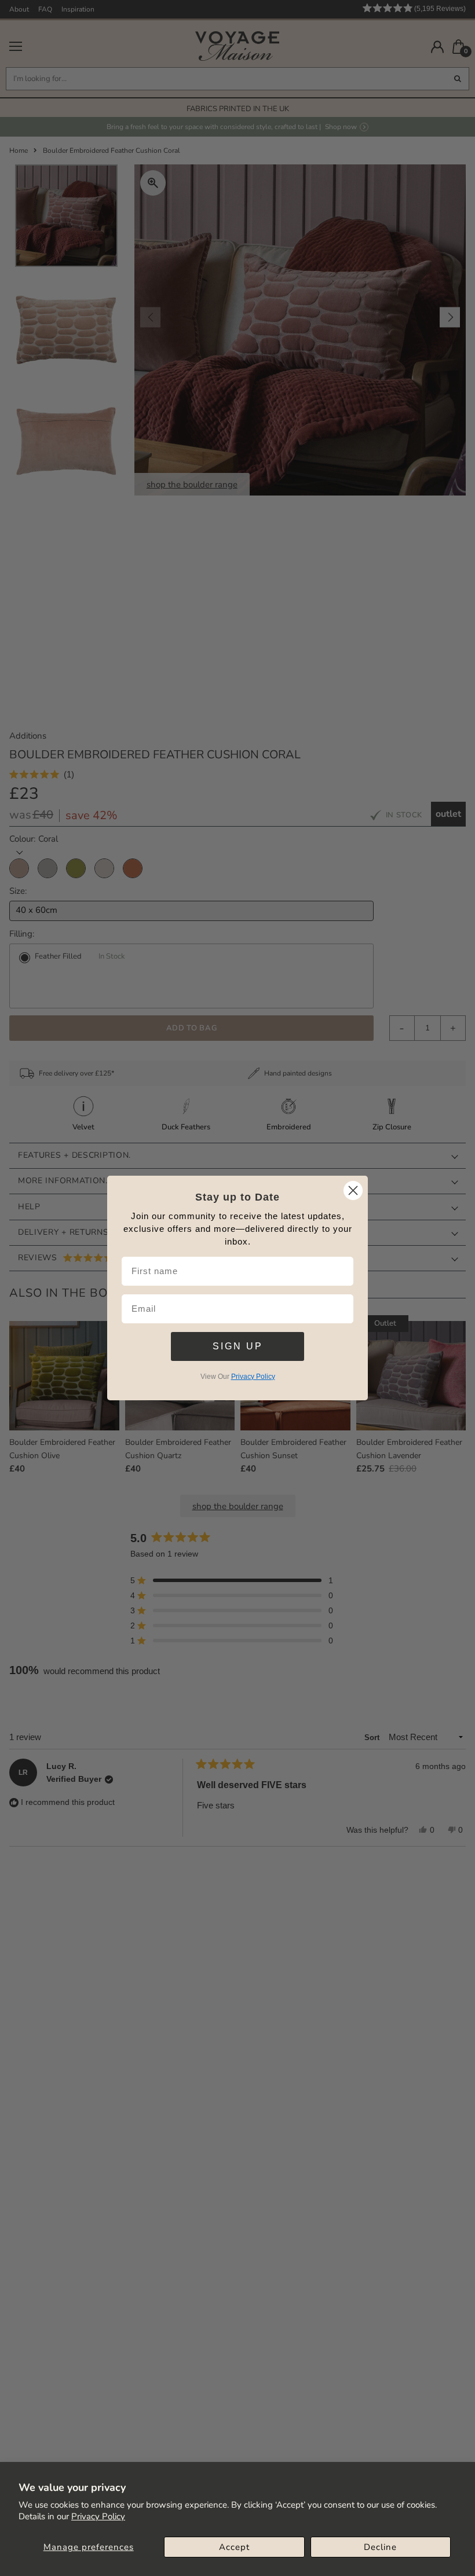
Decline (380, 2547)
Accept (234, 2547)
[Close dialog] (353, 1190)
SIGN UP (238, 1346)
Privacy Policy (98, 2516)
